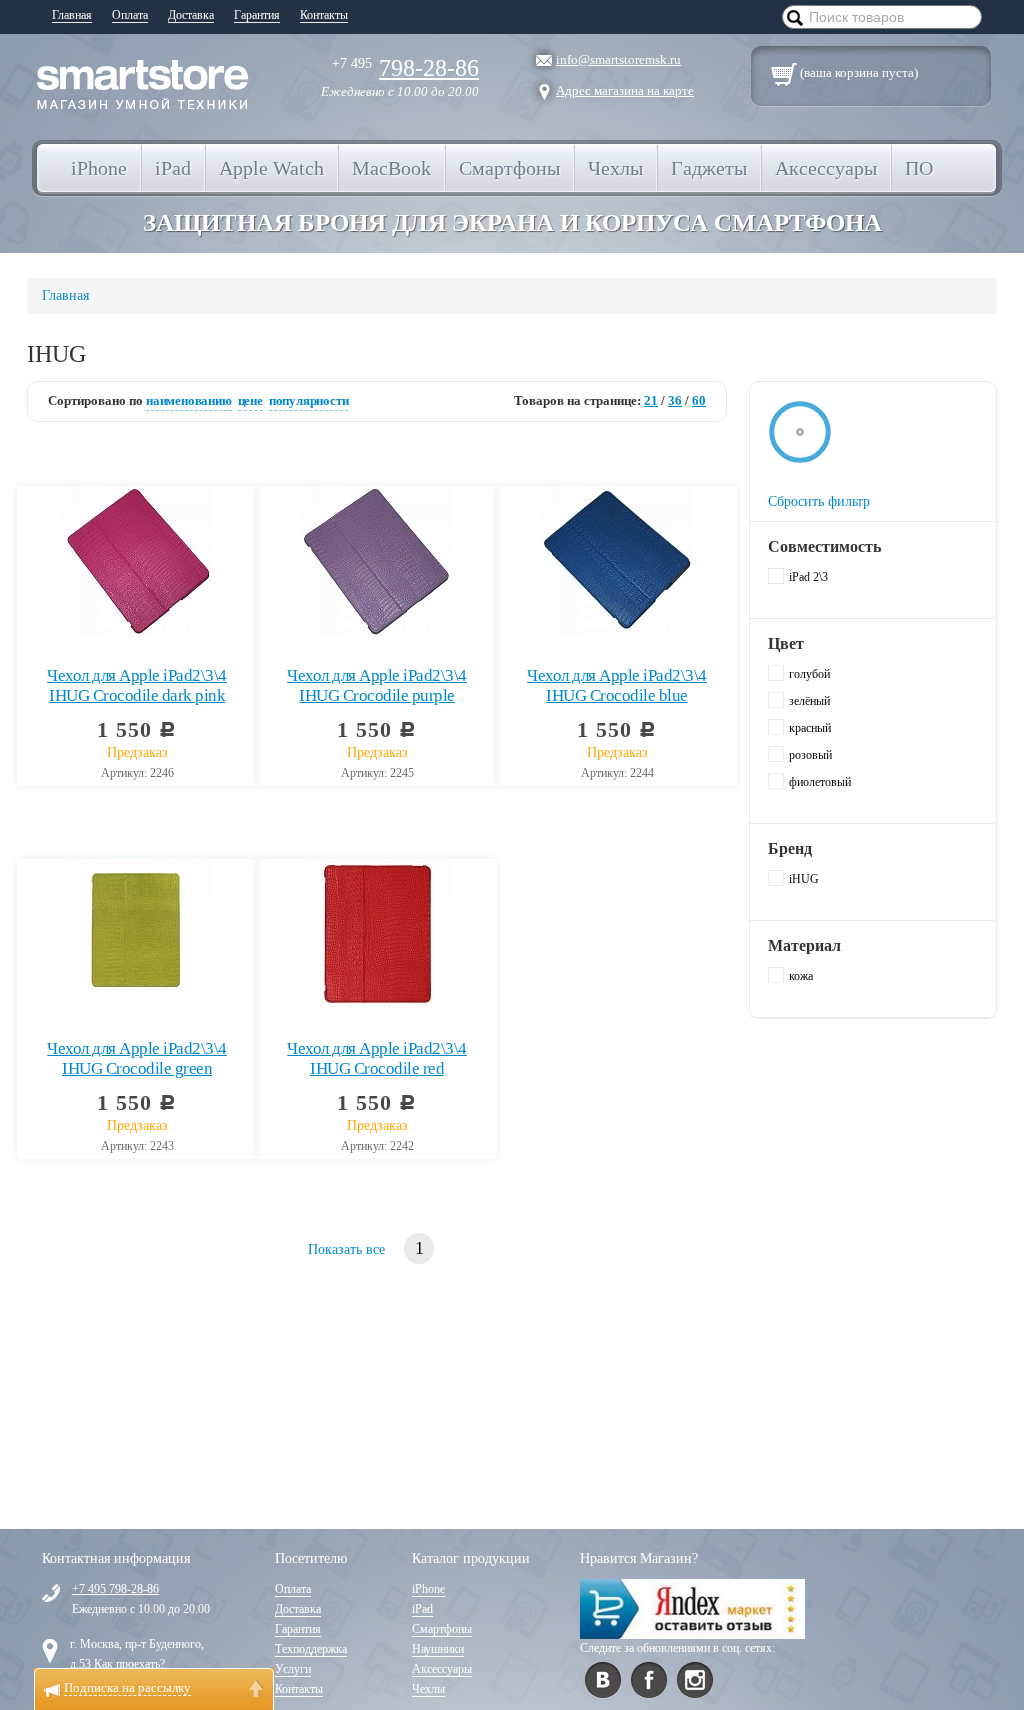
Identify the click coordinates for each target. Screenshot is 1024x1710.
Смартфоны (442, 1629)
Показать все (346, 1249)
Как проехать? (129, 1664)
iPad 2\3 (808, 577)
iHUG (804, 879)
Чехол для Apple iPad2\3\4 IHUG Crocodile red (377, 1058)
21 (651, 400)
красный (810, 728)
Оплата (130, 15)
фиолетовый (820, 782)
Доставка (191, 15)
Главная (72, 15)
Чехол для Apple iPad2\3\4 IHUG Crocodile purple (377, 685)
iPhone (428, 1589)
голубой (809, 674)
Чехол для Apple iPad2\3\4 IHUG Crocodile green (137, 1058)
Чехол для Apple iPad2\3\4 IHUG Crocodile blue (617, 685)
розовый (810, 755)
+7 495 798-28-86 (115, 1589)
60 (699, 400)
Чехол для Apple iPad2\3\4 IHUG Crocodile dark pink (137, 685)
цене (250, 400)
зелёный (809, 701)
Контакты (324, 15)
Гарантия (257, 15)
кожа (801, 976)
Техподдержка (311, 1649)
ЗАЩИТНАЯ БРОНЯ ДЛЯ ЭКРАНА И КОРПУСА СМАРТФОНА (512, 222)
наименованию (189, 400)
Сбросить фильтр (819, 501)
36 (675, 400)
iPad (422, 1609)
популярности (309, 400)
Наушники (438, 1649)
